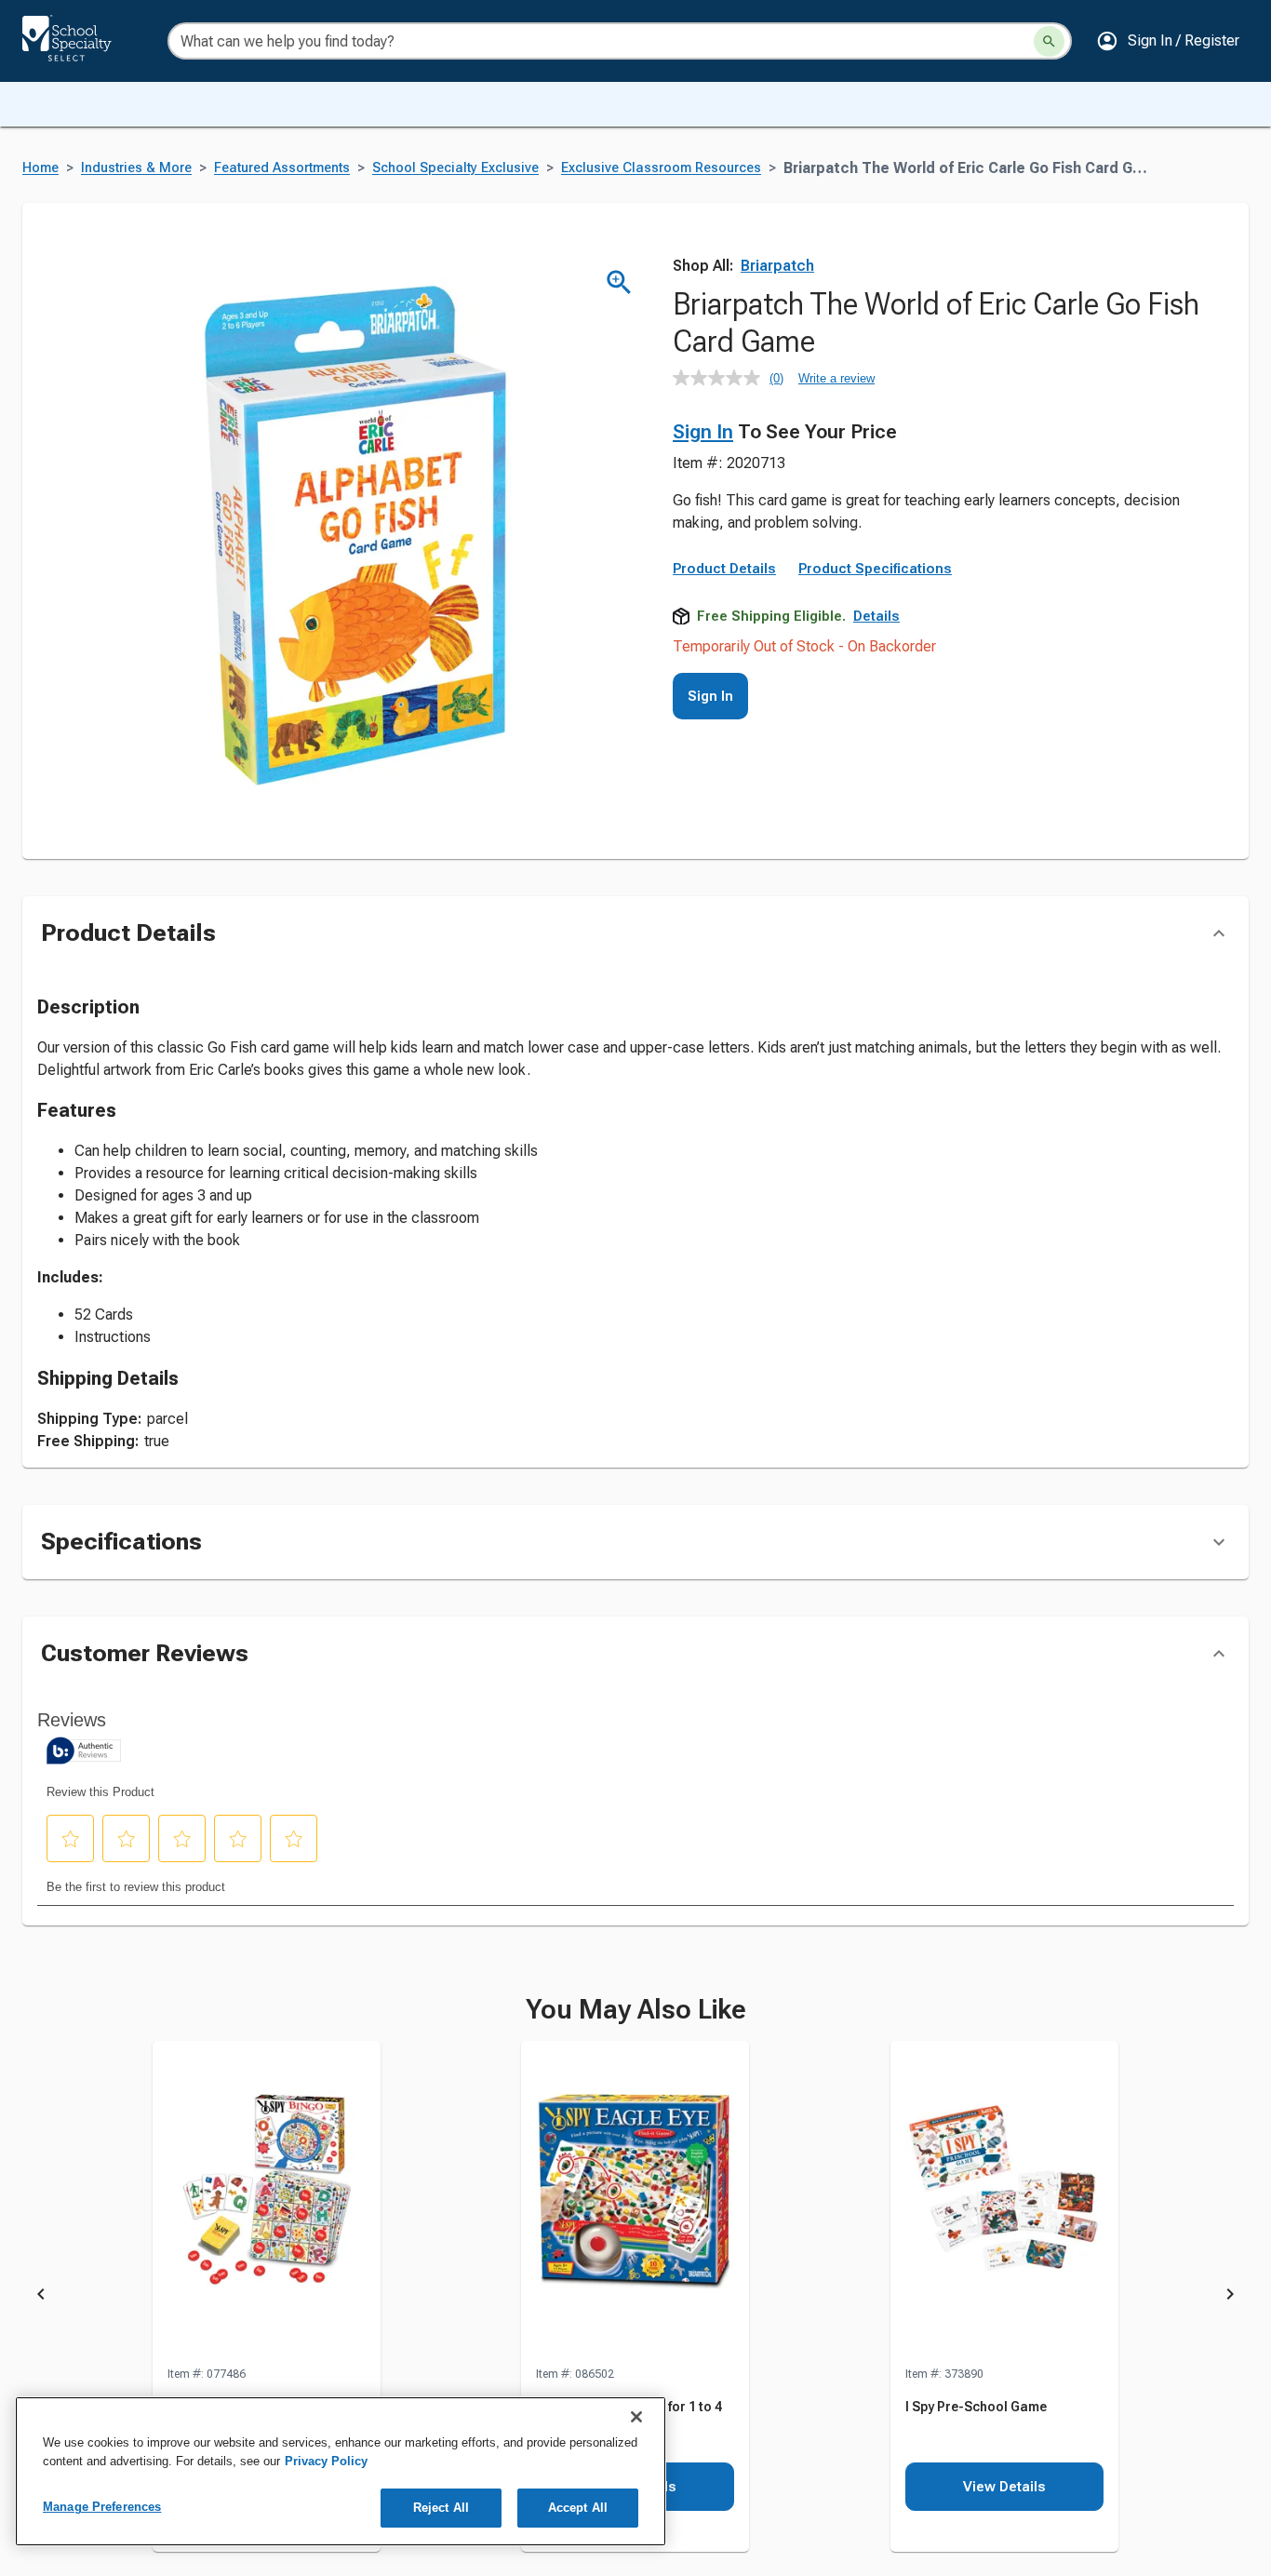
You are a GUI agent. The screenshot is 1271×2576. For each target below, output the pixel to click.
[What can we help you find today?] (1049, 41)
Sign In (703, 432)
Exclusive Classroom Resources (661, 168)
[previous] (41, 2298)
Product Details (724, 569)
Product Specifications (875, 569)
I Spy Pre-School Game (976, 2407)
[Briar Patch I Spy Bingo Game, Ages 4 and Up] (267, 2203)
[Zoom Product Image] (619, 282)
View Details (1004, 2487)
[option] (267, 2297)
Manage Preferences (102, 2507)
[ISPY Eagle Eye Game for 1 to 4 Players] (635, 2203)
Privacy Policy (326, 2461)
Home (40, 168)
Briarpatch (777, 266)
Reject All (441, 2508)
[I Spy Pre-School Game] (1004, 2203)
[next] (1230, 2298)
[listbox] (635, 2297)
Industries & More (136, 168)
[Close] (636, 2417)
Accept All (578, 2508)
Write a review (836, 378)
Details (876, 616)
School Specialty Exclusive (455, 168)
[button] (1168, 41)
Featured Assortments (282, 168)
